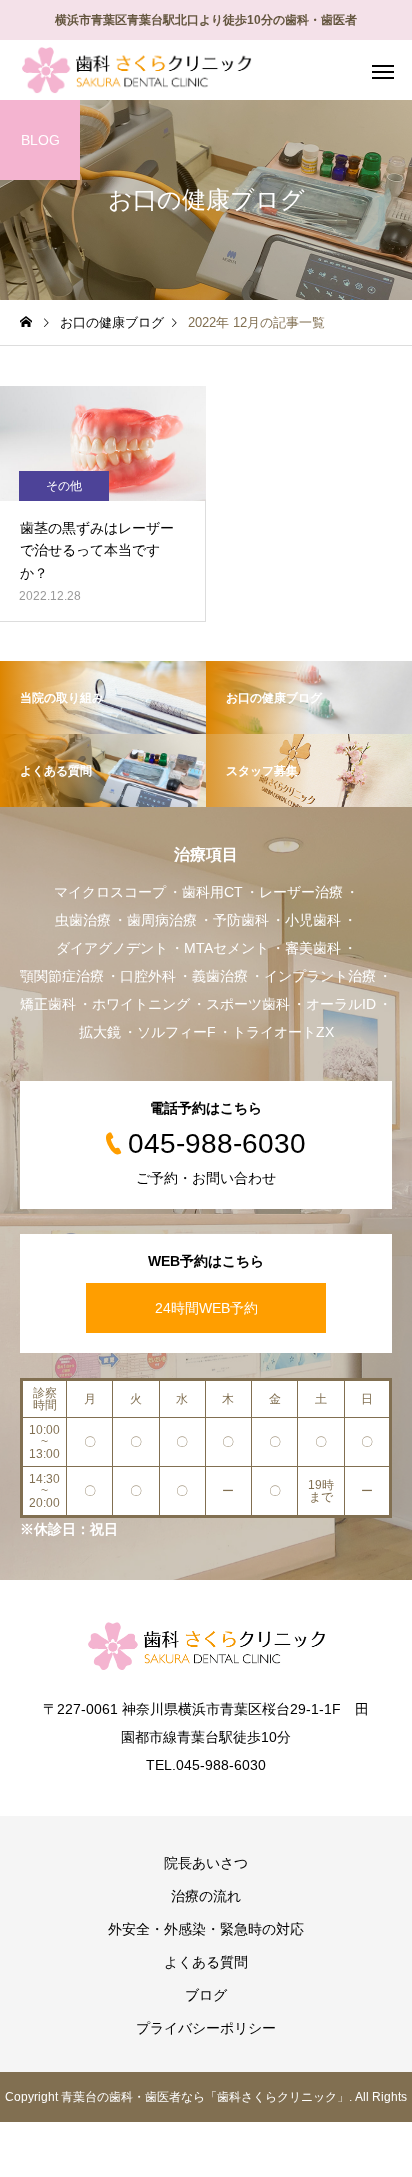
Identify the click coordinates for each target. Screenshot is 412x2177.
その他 (64, 486)
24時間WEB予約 (206, 1308)
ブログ (206, 1995)
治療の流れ (206, 1896)
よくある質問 (206, 1962)
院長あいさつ (206, 1863)
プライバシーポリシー (206, 2028)
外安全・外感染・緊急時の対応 (206, 1929)
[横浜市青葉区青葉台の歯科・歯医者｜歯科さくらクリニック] (136, 70)
